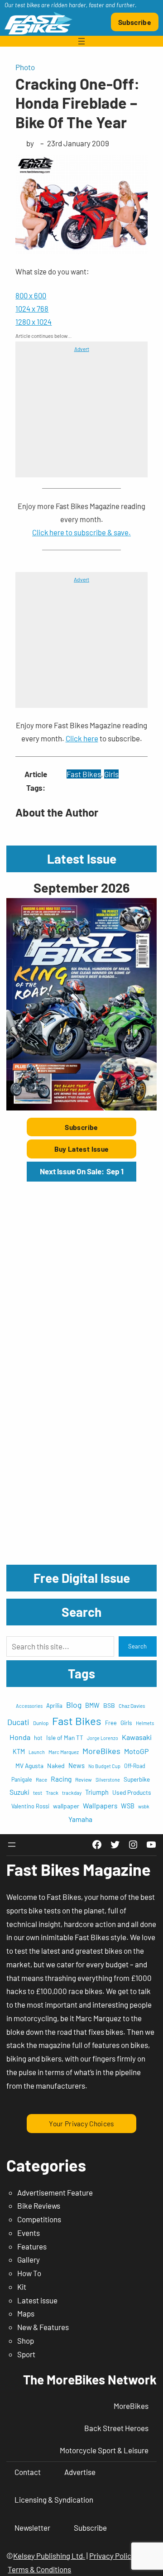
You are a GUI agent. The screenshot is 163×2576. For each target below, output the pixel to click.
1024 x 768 (32, 308)
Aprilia (54, 1706)
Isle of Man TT (65, 1737)
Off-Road (135, 1766)
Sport (26, 2354)
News (77, 1765)
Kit (22, 2287)
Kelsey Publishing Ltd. (49, 2556)
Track (52, 1793)
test (38, 1793)
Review (84, 1779)
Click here (82, 738)
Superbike (137, 1779)
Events (29, 2233)
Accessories (29, 1706)
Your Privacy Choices (81, 2123)
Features (32, 2246)
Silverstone (108, 1780)
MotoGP (136, 1751)
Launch (37, 1752)
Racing (61, 1779)
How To (29, 2273)
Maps (26, 2313)
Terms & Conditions (39, 2569)
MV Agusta (29, 1766)
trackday (72, 1793)
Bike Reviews (39, 2206)
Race (41, 1779)
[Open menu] (81, 41)
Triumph (97, 1792)
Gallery (29, 2259)
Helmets (145, 1723)
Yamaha (80, 1819)
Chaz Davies (132, 1706)
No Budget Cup (104, 1766)
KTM (19, 1752)
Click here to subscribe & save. (81, 532)
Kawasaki (137, 1737)
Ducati (18, 1722)
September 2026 (81, 887)
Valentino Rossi (30, 1806)
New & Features (43, 2327)
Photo (25, 67)
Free (111, 1723)
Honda (20, 1737)
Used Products (132, 1792)
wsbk (144, 1806)
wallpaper (66, 1806)
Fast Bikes (84, 774)
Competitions (39, 2219)
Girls (111, 774)
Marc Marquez (64, 1752)
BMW (92, 1705)
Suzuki (19, 1792)
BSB (109, 1705)
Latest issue (37, 2300)
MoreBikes (101, 1751)
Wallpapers (100, 1805)
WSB (128, 1806)
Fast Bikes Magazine (79, 1869)
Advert (82, 349)
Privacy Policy (112, 2556)
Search (137, 1646)
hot (38, 1738)
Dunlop (41, 1723)
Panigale (22, 1779)
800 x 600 (31, 295)
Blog (74, 1705)
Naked (56, 1766)
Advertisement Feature (55, 2192)
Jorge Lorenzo (103, 1738)
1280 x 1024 (34, 322)
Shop (26, 2341)
